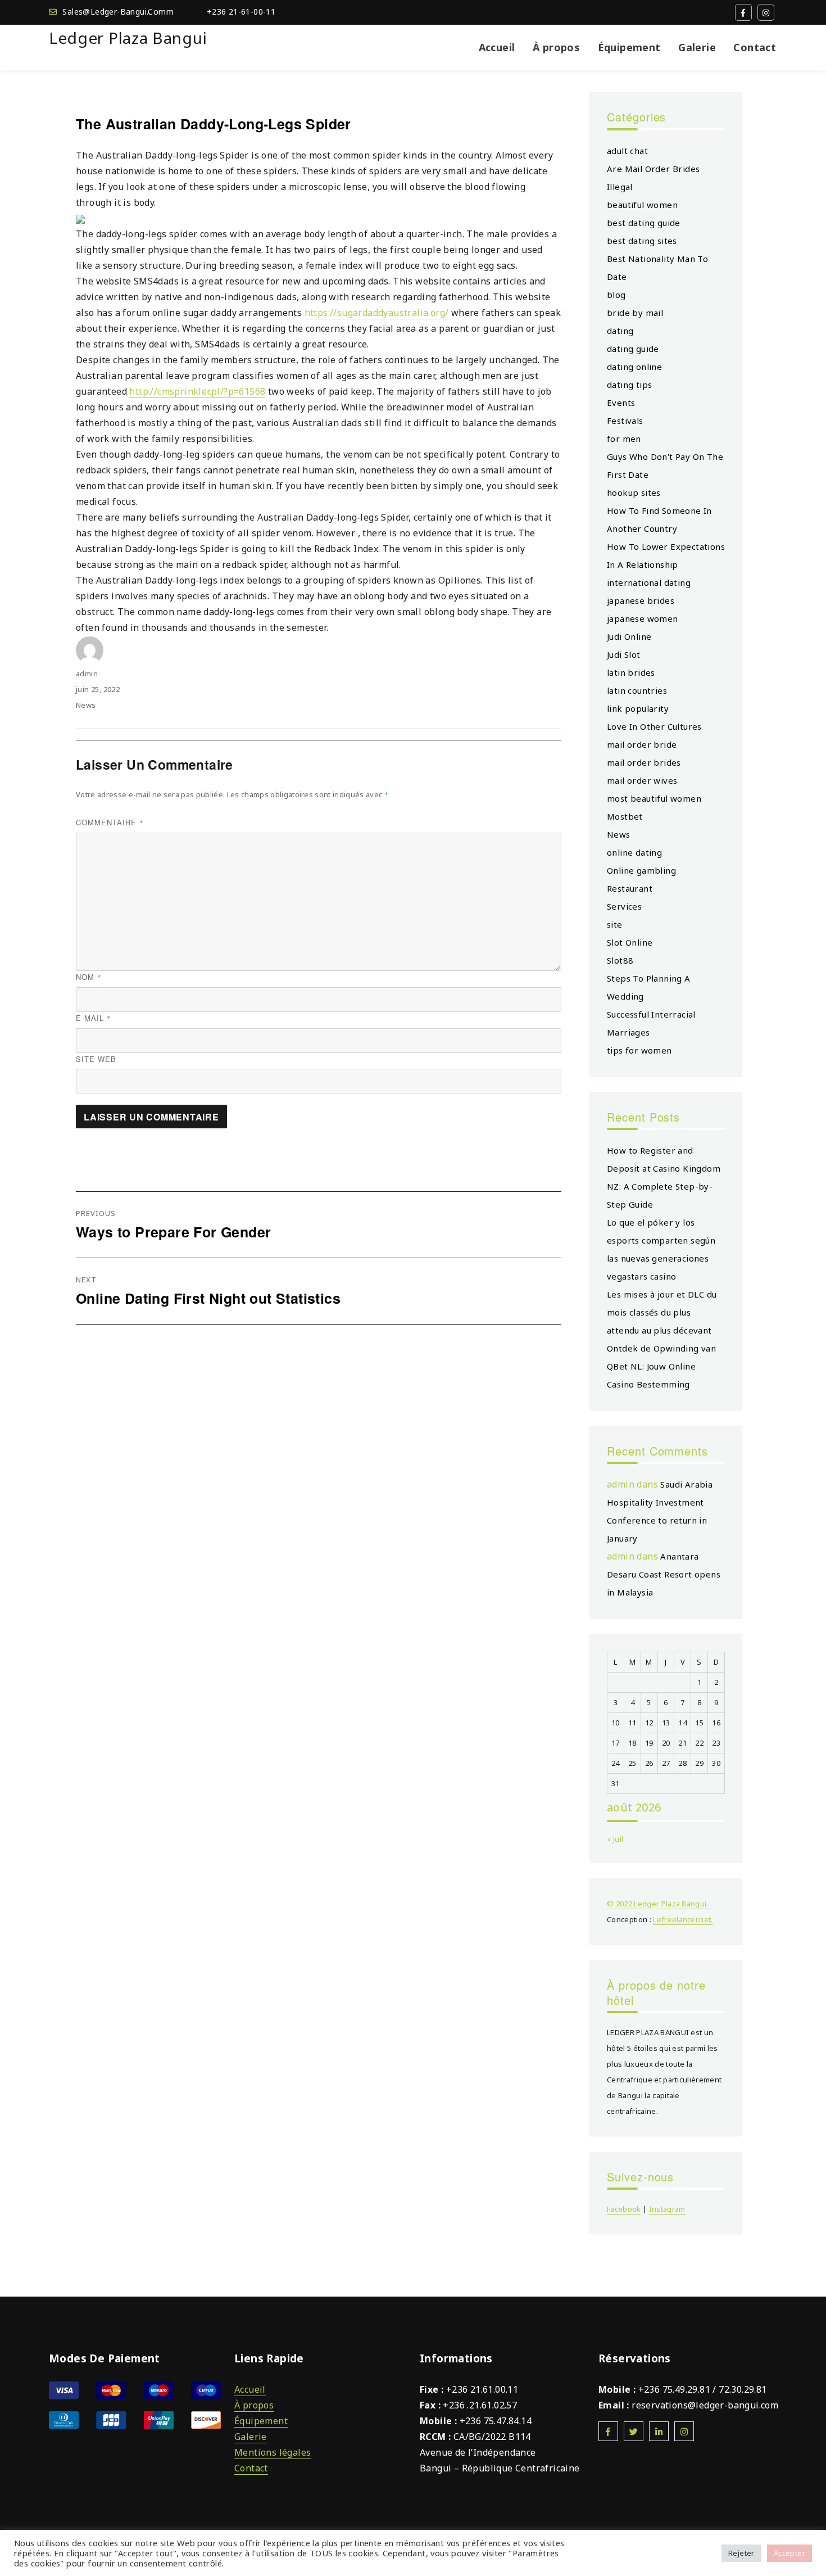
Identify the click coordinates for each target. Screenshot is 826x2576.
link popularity (638, 708)
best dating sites (642, 241)
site (615, 924)
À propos (556, 47)
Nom (89, 977)
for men (624, 439)
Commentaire (110, 822)
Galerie (697, 47)
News (86, 705)
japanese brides (641, 600)
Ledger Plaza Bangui (128, 38)
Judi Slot (624, 654)
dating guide (633, 349)
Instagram (667, 2209)
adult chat (627, 151)
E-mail (94, 1018)
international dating (649, 582)
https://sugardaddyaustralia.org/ (377, 313)
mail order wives (642, 780)
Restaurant (630, 888)
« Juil (615, 1839)
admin (87, 674)
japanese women (643, 618)
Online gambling (641, 870)
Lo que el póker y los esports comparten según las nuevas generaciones (661, 1240)
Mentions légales (273, 2452)
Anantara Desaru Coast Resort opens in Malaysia (664, 1574)
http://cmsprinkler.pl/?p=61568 (197, 391)
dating (620, 331)
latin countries (637, 690)
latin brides (631, 672)
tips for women (639, 1050)
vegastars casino (641, 1276)
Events (621, 403)
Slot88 (620, 960)
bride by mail (635, 313)
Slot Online (630, 942)
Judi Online (629, 636)
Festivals (625, 421)
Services (624, 906)
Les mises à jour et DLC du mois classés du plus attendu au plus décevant (662, 1312)
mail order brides (644, 762)
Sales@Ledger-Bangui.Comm (118, 12)
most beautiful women (654, 798)
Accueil (497, 47)
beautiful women (642, 205)
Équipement (629, 47)
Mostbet (625, 816)
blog (616, 295)
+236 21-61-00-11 (241, 12)
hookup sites (634, 492)
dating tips (629, 385)
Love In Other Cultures (654, 726)
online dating (634, 852)
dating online (634, 367)
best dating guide (644, 223)
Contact (755, 47)
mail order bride (642, 744)
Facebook (624, 2209)
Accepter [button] (789, 2553)
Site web (96, 1059)
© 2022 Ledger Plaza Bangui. (658, 1904)
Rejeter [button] (741, 2553)
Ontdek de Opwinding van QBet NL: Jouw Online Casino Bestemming (661, 1366)
